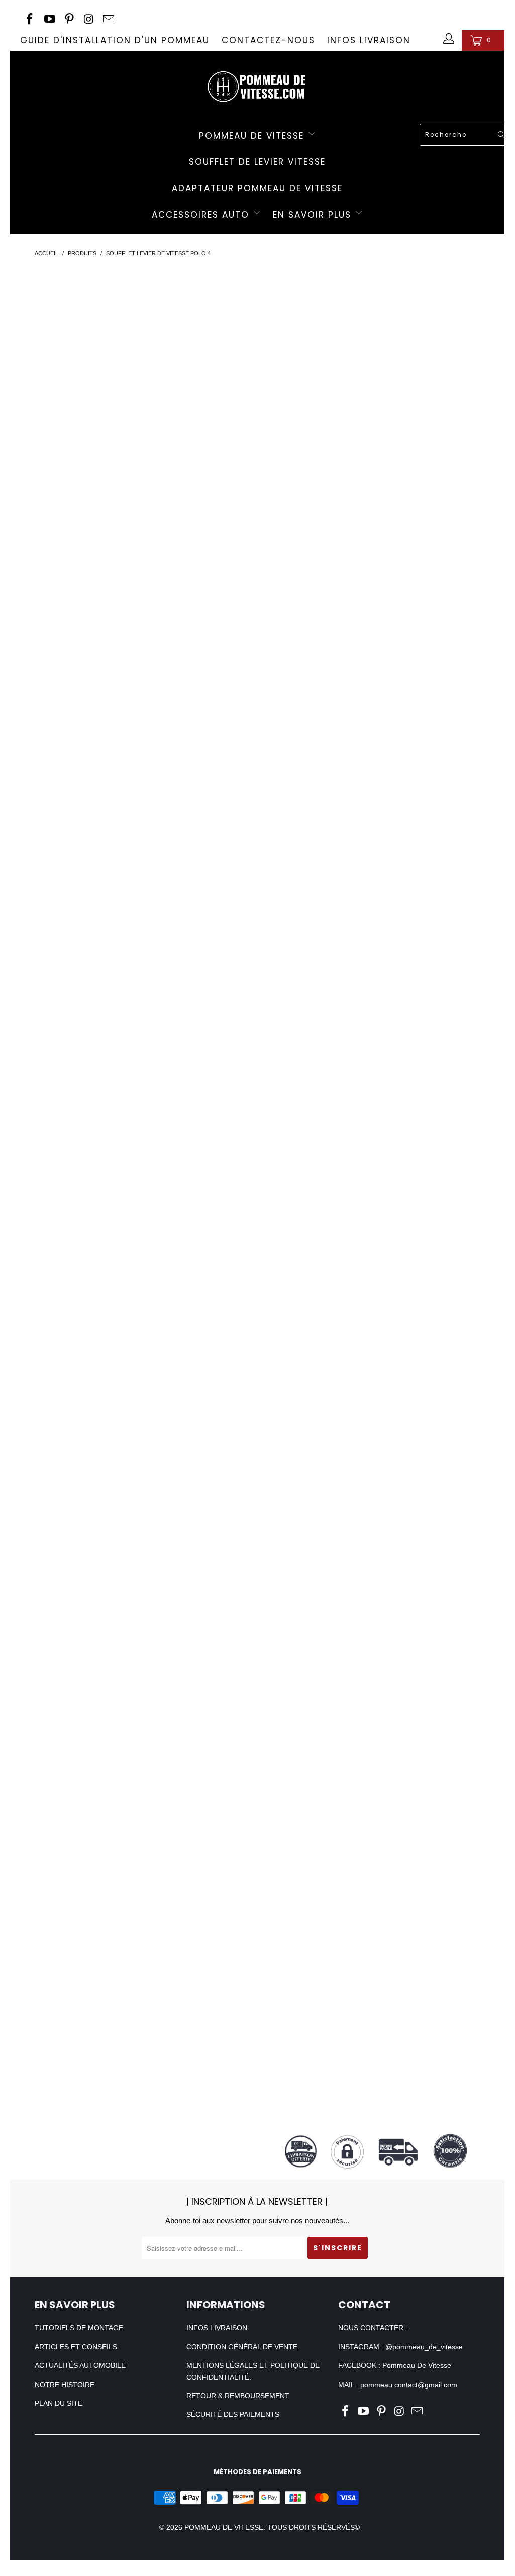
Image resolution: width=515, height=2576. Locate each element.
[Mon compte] (447, 40)
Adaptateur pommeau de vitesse (257, 188)
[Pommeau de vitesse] (257, 84)
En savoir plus (314, 215)
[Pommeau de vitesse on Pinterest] (69, 20)
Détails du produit (377, 427)
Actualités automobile (80, 2365)
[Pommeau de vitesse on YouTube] (48, 20)
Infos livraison (369, 40)
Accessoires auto (202, 215)
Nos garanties (377, 1680)
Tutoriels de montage (79, 2328)
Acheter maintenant (377, 389)
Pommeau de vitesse (253, 136)
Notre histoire (65, 2385)
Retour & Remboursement (238, 2396)
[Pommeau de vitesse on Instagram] (88, 20)
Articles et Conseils (76, 2347)
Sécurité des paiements (233, 2414)
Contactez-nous (268, 40)
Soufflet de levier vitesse (257, 162)
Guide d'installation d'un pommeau (115, 40)
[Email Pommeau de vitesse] (108, 20)
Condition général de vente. (243, 2347)
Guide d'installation (377, 1378)
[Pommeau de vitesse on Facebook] (29, 20)
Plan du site (59, 2403)
